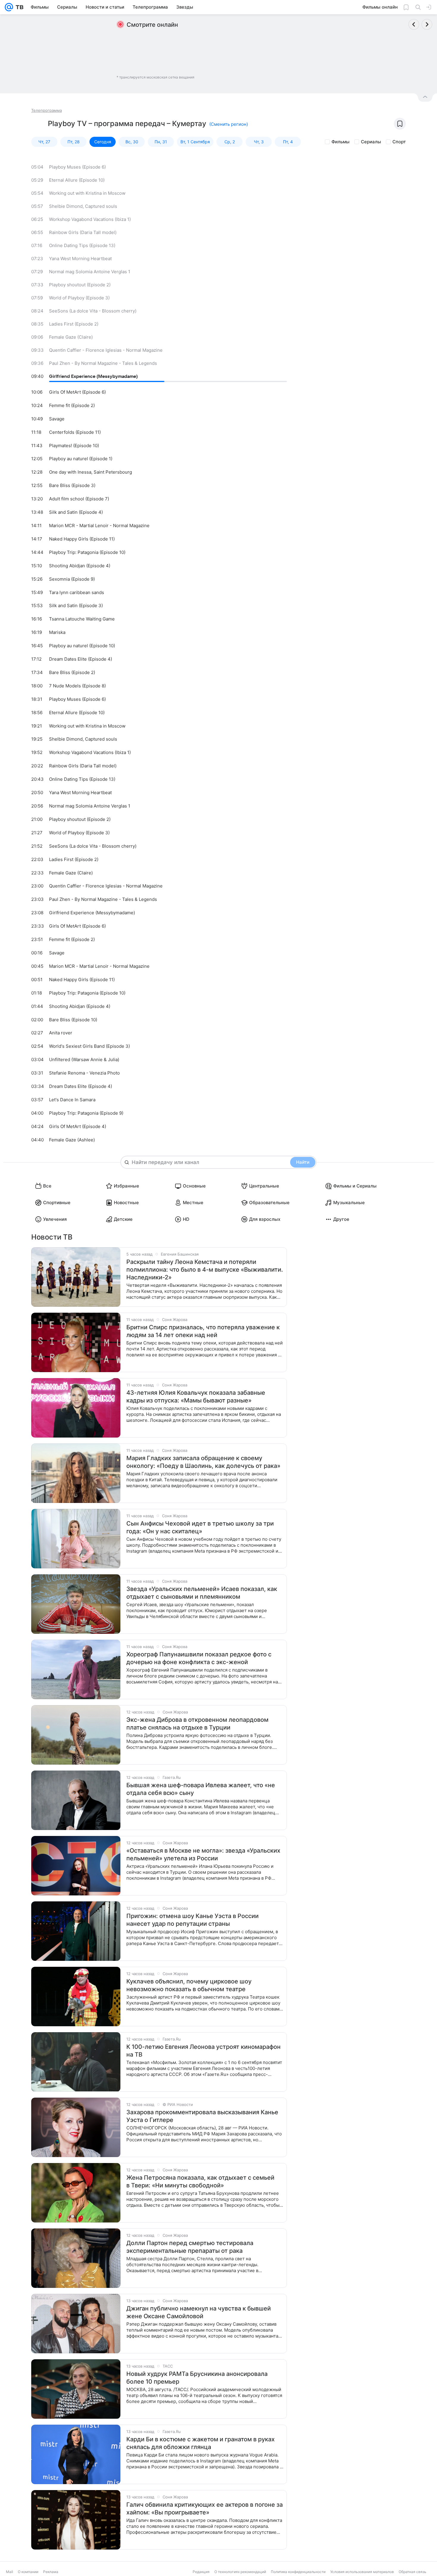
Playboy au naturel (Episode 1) (81, 459)
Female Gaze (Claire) (71, 337)
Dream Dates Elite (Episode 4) (81, 659)
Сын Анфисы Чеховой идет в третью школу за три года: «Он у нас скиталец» (200, 1527)
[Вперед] (427, 24)
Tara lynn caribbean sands (77, 592)
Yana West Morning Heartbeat (80, 259)
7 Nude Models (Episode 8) (77, 686)
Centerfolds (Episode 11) (75, 432)
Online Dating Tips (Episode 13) (82, 245)
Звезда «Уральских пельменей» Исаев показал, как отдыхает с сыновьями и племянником (202, 1593)
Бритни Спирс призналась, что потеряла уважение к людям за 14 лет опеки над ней (203, 1331)
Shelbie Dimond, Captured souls (83, 206)
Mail (10, 2572)
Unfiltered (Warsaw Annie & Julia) (84, 1060)
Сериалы (371, 142)
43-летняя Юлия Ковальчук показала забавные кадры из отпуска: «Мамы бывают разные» (196, 1397)
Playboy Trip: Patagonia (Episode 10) (87, 552)
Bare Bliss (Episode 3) (72, 485)
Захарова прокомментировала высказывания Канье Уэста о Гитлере (202, 2116)
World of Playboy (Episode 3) (79, 298)
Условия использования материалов (362, 2572)
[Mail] (9, 7)
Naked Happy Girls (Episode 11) (82, 539)
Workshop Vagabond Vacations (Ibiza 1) (90, 219)
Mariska (57, 632)
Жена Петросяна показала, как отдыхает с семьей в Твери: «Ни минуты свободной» (200, 2181)
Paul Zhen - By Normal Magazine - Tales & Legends (103, 363)
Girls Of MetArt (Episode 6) (77, 392)
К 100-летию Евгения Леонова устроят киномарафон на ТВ (203, 2051)
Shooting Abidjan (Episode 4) (80, 566)
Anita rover (61, 1033)
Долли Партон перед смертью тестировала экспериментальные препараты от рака (190, 2247)
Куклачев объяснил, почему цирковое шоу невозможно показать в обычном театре (189, 1985)
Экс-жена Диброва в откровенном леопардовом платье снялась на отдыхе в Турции (197, 1724)
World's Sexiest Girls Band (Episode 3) (89, 1046)
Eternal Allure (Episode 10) (77, 180)
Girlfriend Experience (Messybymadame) (93, 376)
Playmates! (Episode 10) (74, 446)
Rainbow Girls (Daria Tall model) (83, 232)
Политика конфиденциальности (298, 2572)
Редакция (201, 2572)
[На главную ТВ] (18, 7)
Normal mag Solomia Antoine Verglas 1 (90, 272)
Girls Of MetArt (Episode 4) (78, 1126)
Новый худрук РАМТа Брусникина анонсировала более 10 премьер (197, 2378)
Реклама (51, 2572)
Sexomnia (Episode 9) (72, 579)
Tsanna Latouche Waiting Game (82, 619)
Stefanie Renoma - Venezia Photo (84, 1073)
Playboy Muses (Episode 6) (77, 167)
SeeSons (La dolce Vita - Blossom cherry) (93, 311)
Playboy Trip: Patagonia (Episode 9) (86, 1113)
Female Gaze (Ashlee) (72, 1140)
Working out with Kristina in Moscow (87, 193)
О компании (28, 2572)
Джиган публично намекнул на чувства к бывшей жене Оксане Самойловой (199, 2312)
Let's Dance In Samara (72, 1100)
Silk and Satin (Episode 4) (76, 512)
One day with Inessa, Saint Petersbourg (91, 472)
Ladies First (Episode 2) (74, 324)
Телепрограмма (47, 110)
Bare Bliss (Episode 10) (73, 1020)
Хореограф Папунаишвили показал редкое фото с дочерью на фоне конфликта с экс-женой (199, 1658)
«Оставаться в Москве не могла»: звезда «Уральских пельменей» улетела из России (203, 1854)
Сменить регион (229, 124)
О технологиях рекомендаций (240, 2572)
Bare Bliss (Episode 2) (72, 672)
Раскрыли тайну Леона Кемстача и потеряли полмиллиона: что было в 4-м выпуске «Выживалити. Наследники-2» (205, 1270)
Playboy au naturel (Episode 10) (82, 646)
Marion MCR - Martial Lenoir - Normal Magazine (99, 526)
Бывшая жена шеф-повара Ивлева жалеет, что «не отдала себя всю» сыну (201, 1789)
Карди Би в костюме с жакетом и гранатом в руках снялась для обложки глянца (201, 2443)
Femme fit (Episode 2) (72, 405)
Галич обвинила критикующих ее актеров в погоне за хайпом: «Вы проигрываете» (205, 2509)
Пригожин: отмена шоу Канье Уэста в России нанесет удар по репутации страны (192, 1920)
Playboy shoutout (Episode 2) (80, 285)
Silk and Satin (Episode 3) (76, 605)
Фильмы (341, 142)
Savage (57, 419)
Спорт (399, 142)
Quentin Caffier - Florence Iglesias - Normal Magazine (106, 350)
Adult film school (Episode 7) (79, 499)
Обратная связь (412, 2572)
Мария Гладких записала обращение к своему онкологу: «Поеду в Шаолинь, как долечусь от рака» (203, 1462)
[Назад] (414, 24)
